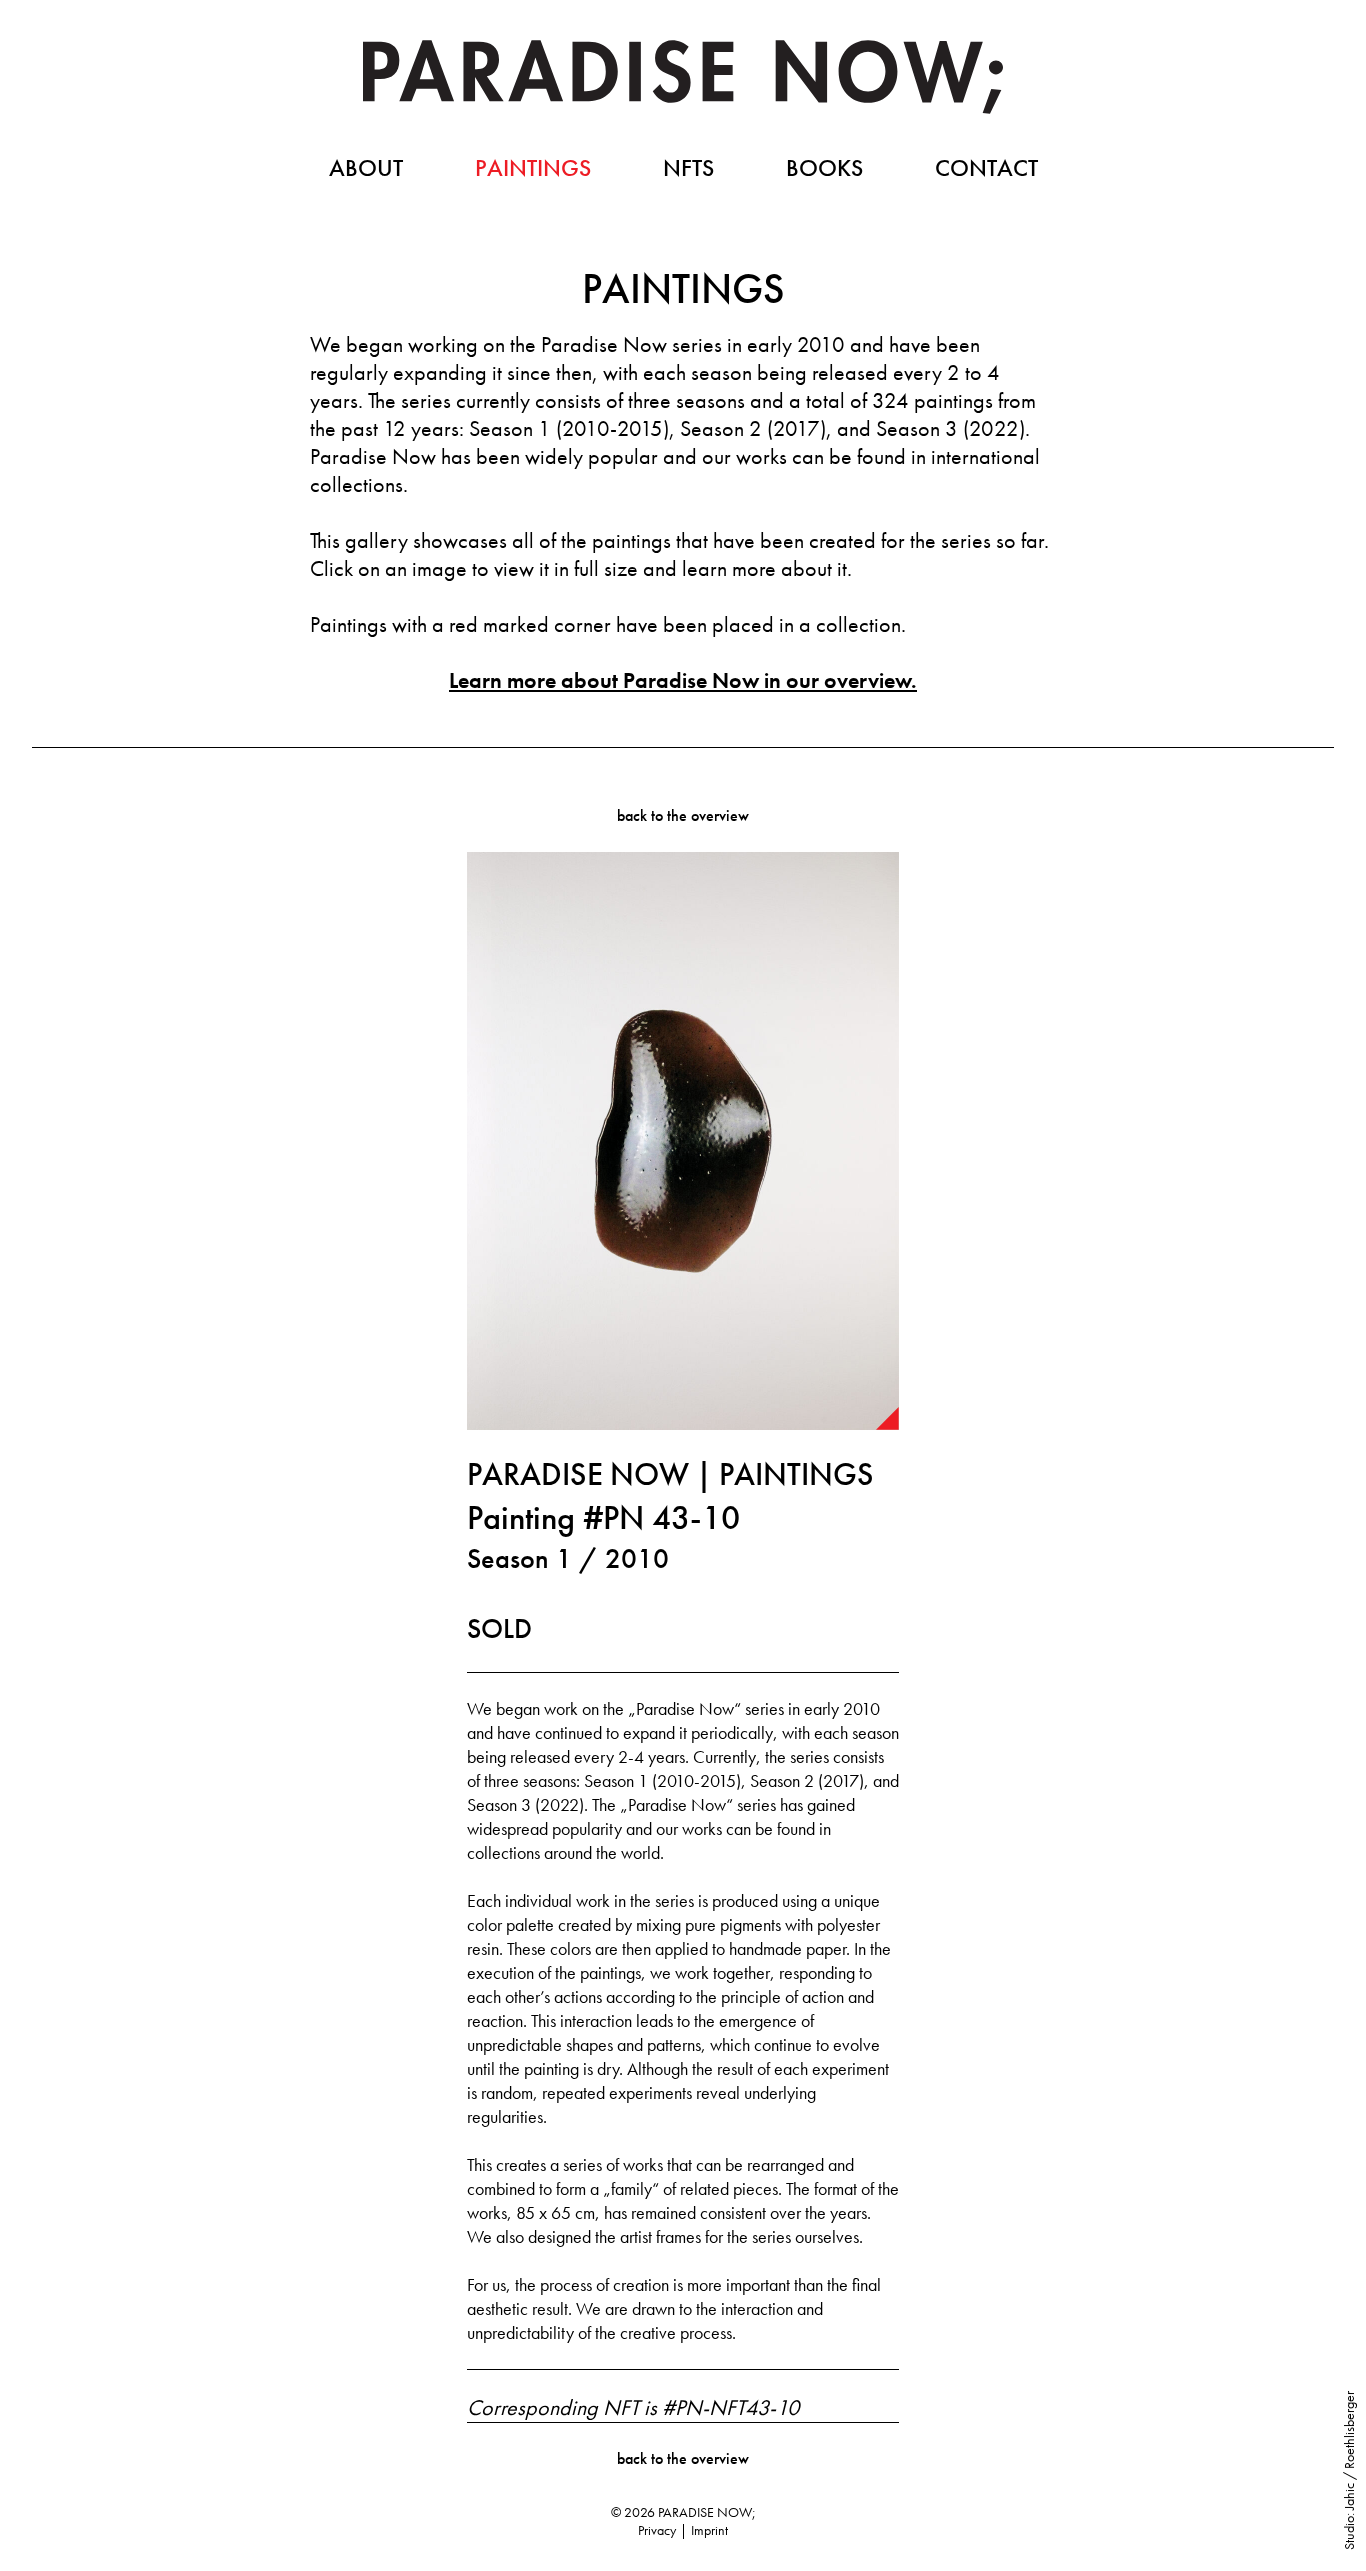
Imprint (709, 2530)
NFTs (688, 167)
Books (824, 167)
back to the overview (683, 815)
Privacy (657, 2530)
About (366, 167)
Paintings (533, 167)
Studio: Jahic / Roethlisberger (1349, 2470)
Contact (986, 167)
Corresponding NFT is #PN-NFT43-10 (633, 2408)
